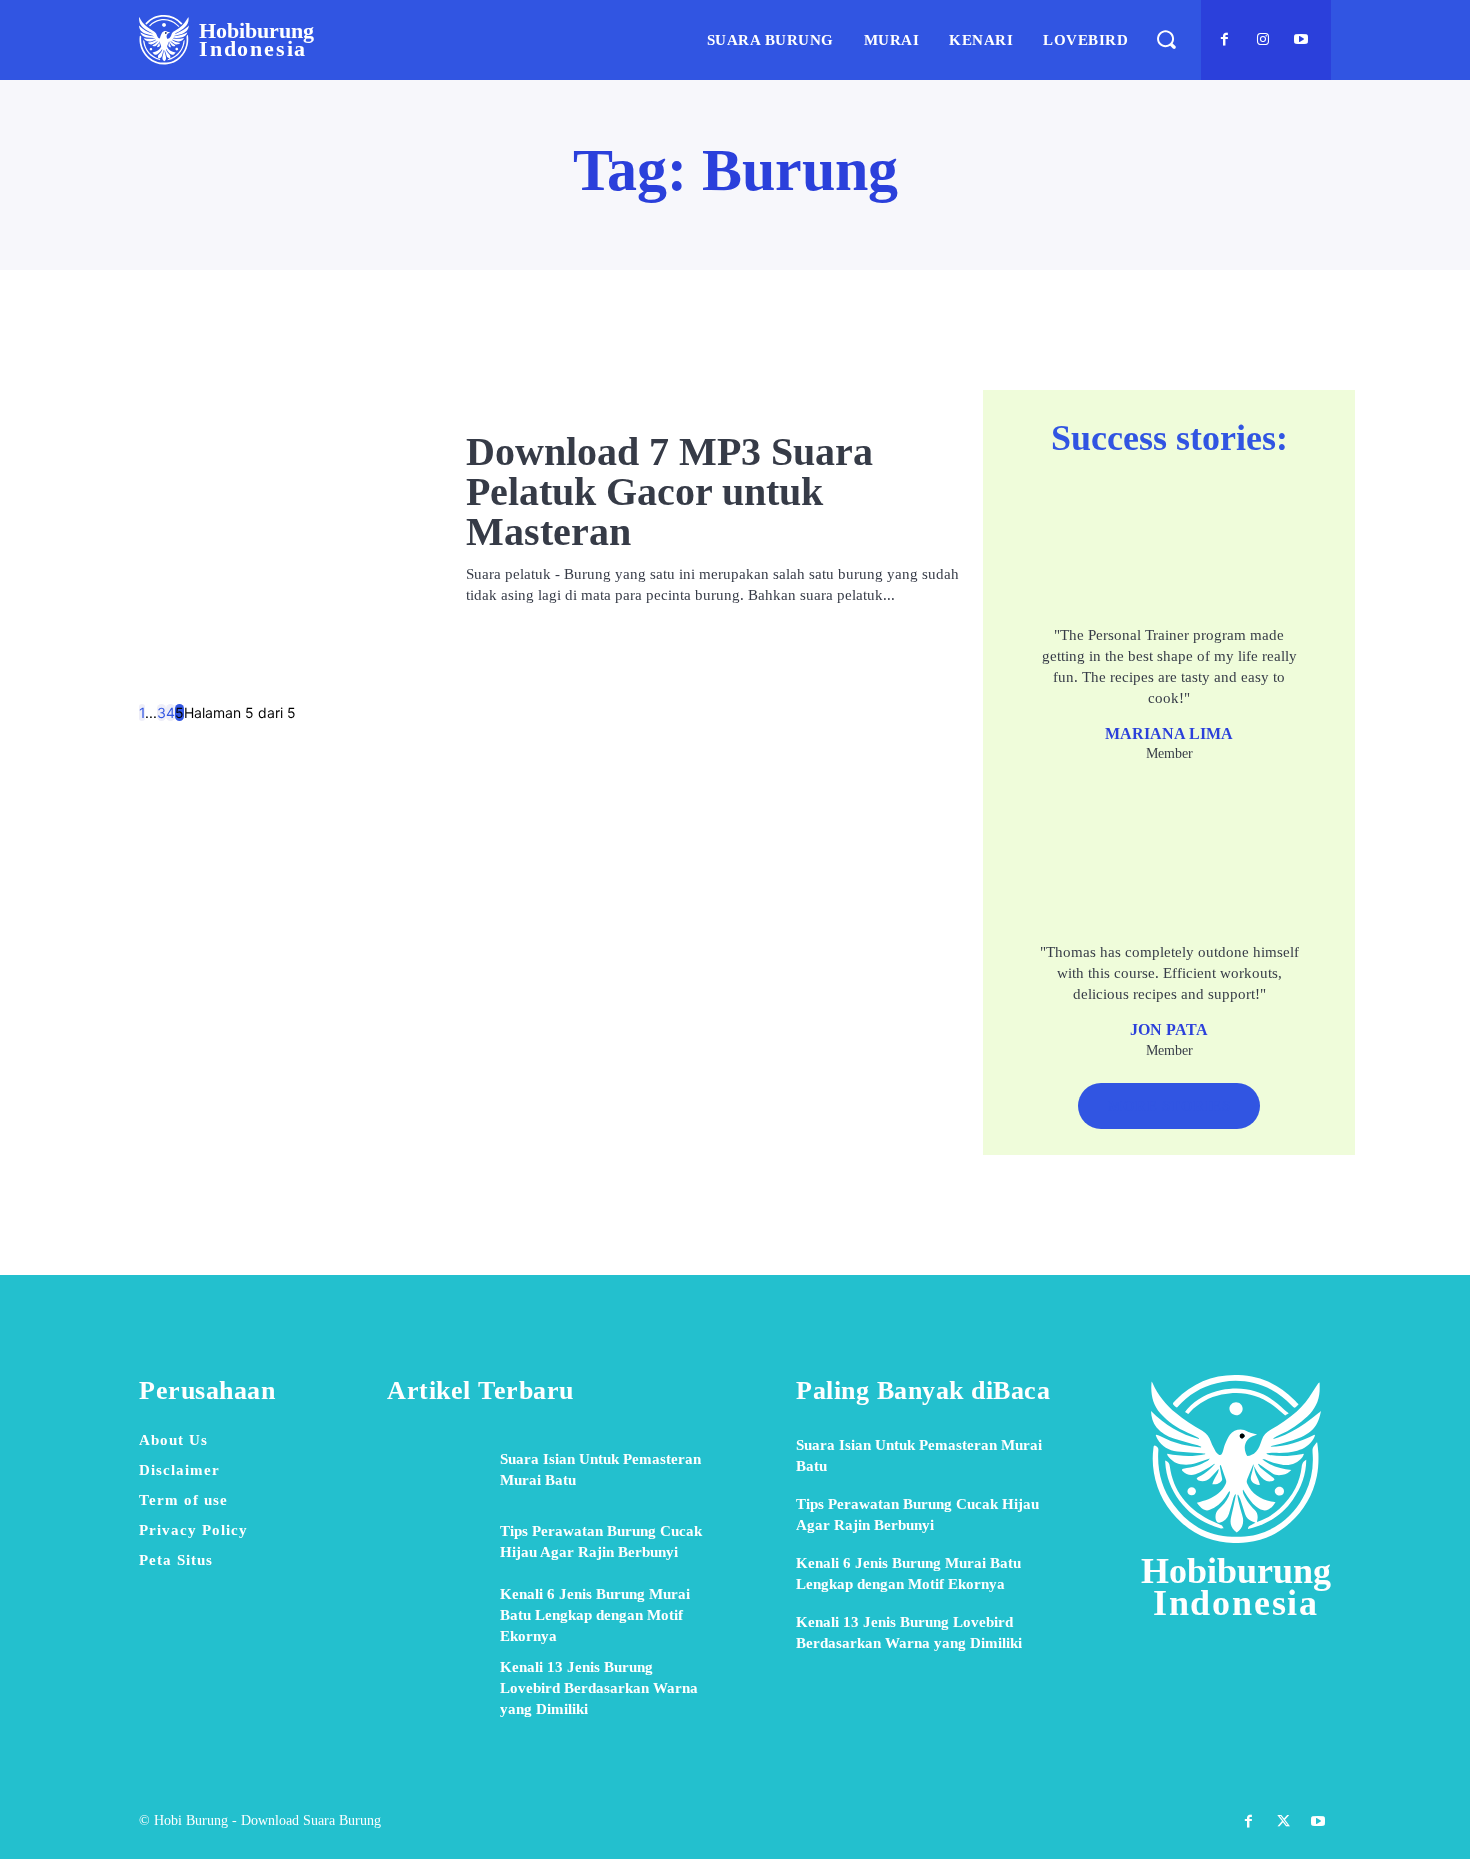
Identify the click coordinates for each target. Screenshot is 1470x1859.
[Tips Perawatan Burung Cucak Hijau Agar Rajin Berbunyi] (436, 1542)
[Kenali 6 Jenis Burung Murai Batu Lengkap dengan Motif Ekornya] (436, 1615)
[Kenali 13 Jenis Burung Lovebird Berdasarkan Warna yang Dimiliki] (436, 1688)
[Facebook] (1225, 40)
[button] (1165, 39)
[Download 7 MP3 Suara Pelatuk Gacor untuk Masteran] (282, 519)
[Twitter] (1283, 1821)
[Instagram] (1263, 40)
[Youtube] (1301, 40)
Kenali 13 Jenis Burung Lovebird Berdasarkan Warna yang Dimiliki (599, 1688)
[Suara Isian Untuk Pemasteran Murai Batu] (436, 1470)
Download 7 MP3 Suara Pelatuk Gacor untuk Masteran (669, 491)
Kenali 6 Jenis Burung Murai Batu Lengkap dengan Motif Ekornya (595, 1615)
